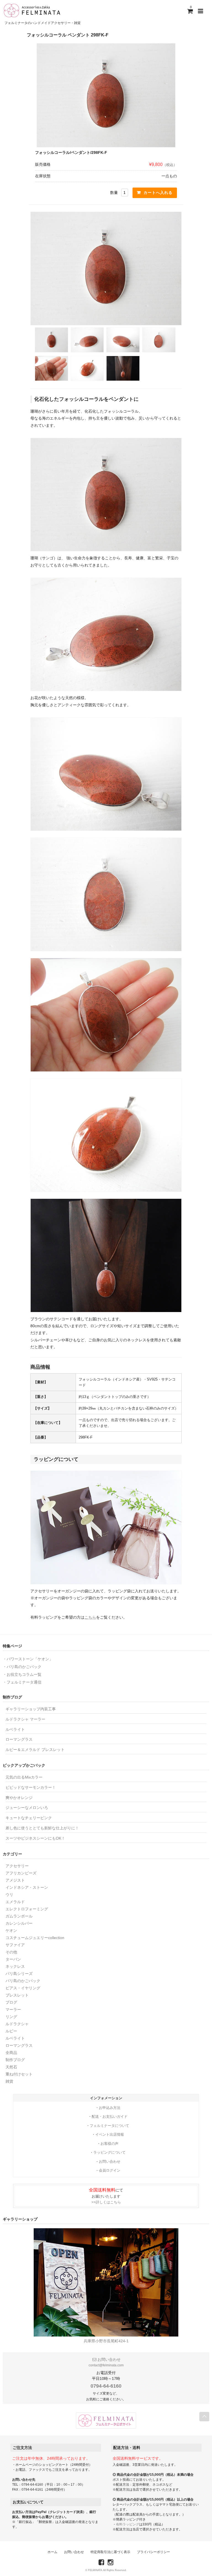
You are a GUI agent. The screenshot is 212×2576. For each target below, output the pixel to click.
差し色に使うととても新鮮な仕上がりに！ (42, 1828)
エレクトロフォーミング (27, 1909)
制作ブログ (15, 2060)
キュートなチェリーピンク (29, 1818)
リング (11, 2017)
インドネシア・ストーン (27, 1887)
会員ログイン (110, 2170)
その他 (11, 1952)
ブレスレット (17, 1995)
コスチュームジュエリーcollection (35, 1938)
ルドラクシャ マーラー (25, 1719)
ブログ (11, 2002)
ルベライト (15, 1729)
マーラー (13, 2009)
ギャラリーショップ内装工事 (31, 1709)
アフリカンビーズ (21, 1873)
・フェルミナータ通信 (22, 1682)
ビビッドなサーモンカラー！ (31, 1787)
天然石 (11, 2067)
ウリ (9, 1895)
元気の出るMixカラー (24, 1777)
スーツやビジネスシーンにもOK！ (35, 1838)
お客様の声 (109, 2144)
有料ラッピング (128, 2524)
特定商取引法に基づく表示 (110, 2552)
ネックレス (15, 1966)
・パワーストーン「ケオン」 (28, 1659)
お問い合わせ (110, 2162)
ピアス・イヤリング (23, 1988)
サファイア (15, 1945)
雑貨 (9, 2081)
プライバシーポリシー (153, 2552)
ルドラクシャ (17, 2024)
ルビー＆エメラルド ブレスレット (35, 1750)
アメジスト (15, 1880)
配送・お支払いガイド (110, 2117)
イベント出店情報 (110, 2134)
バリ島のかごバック (23, 1981)
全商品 (11, 2053)
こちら (90, 1617)
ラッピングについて (109, 2152)
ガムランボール (19, 1916)
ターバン (13, 1959)
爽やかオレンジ (19, 1798)
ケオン (11, 1930)
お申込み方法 (110, 2108)
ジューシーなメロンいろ (27, 1808)
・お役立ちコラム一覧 (22, 1674)
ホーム (52, 2552)
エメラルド (15, 1902)
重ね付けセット (19, 2074)
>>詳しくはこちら (106, 2202)
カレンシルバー (19, 1923)
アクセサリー (17, 1866)
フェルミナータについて (109, 2126)
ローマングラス (19, 1739)
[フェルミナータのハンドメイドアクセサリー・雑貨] (32, 10)
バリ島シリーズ (19, 1974)
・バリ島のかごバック (22, 1667)
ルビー (11, 2031)
